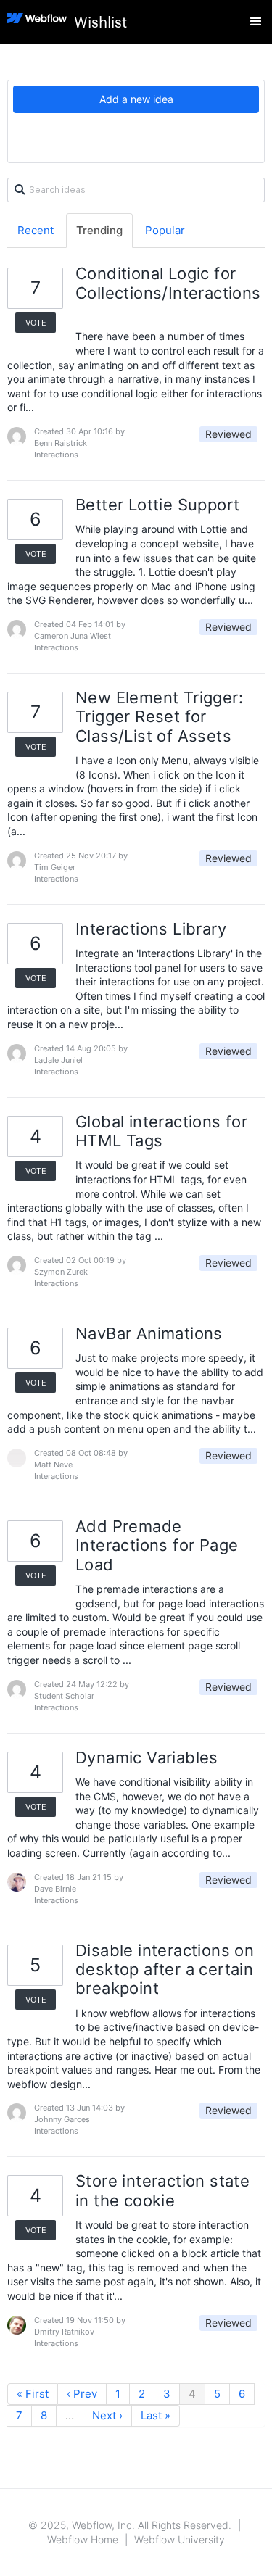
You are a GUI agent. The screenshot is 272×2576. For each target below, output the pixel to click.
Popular (165, 230)
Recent (36, 230)
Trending (99, 230)
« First (33, 2394)
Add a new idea (136, 99)
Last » (156, 2415)
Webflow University (180, 2539)
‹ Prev (82, 2394)
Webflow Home (83, 2539)
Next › (107, 2415)
